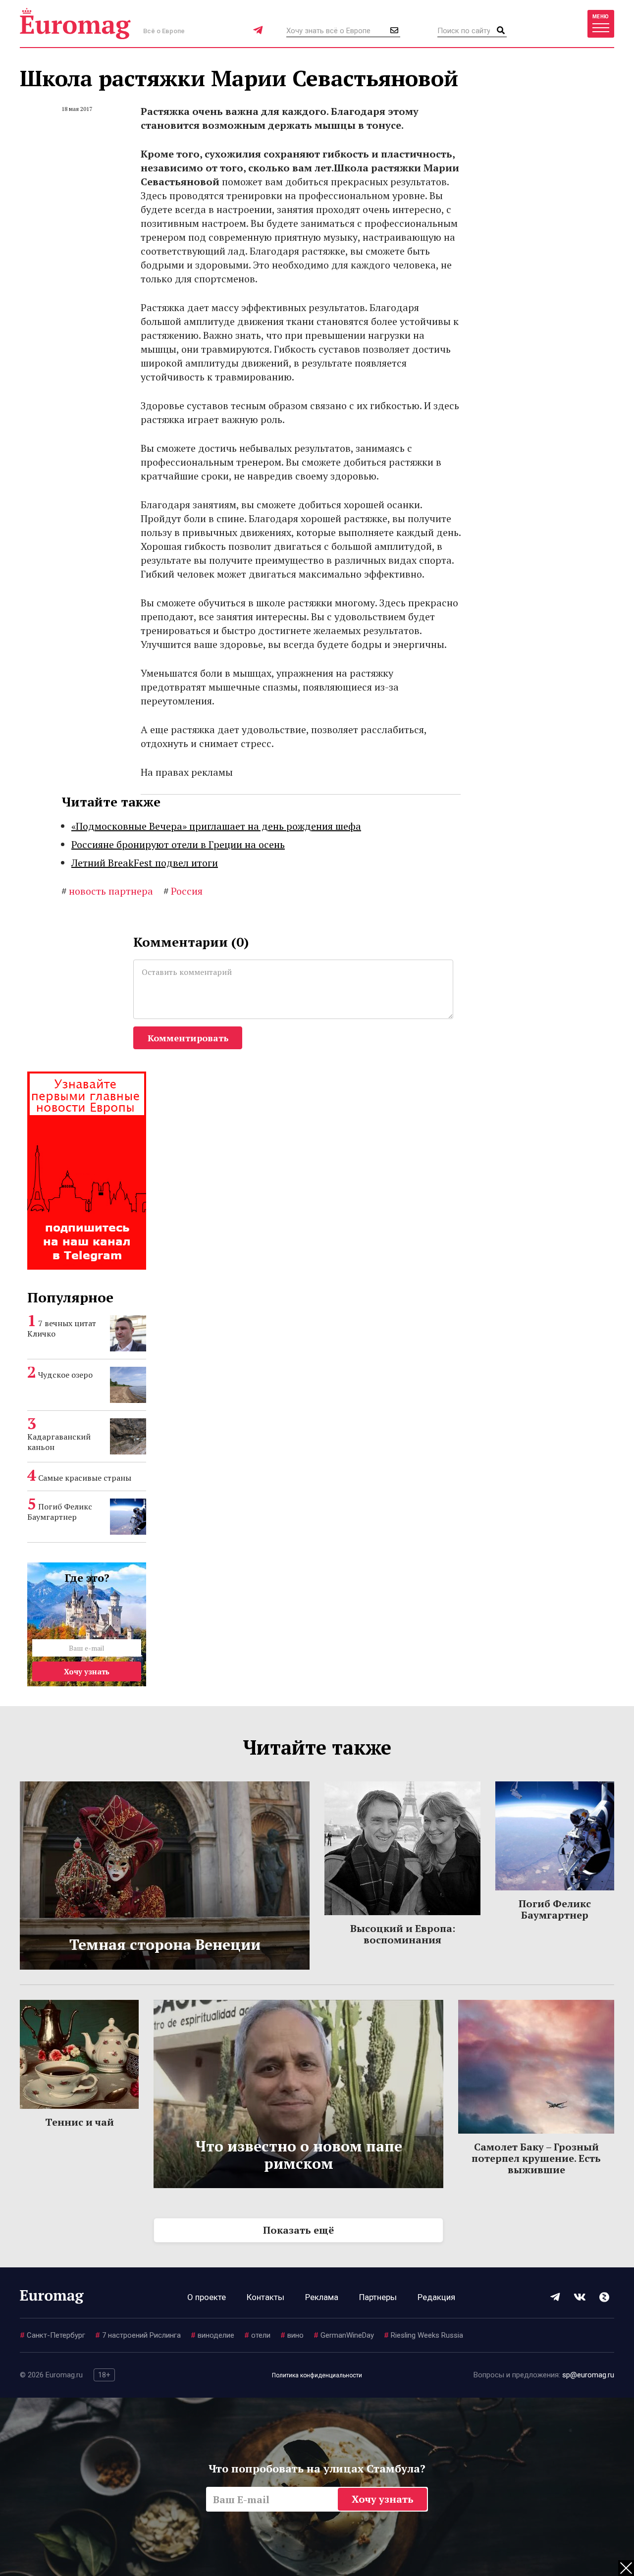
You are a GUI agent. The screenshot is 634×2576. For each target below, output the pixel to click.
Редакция (436, 2297)
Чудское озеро (65, 1375)
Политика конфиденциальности (317, 2375)
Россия (183, 891)
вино (292, 2335)
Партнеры (378, 2297)
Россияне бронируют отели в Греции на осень (178, 844)
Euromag (75, 24)
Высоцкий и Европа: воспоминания (403, 1934)
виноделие (212, 2335)
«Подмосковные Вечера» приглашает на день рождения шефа (216, 826)
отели (257, 2335)
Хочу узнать (87, 1671)
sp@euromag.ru (588, 2375)
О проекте (207, 2297)
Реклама (322, 2297)
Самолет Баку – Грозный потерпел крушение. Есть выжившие (536, 2158)
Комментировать (188, 1038)
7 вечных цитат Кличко (62, 1328)
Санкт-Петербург (53, 2335)
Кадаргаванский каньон (59, 1442)
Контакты (265, 2297)
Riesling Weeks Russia (423, 2335)
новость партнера (107, 891)
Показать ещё (298, 2230)
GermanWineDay (344, 2335)
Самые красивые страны (85, 1478)
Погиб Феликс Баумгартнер (60, 1512)
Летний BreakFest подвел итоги (145, 863)
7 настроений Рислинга (138, 2335)
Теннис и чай (79, 2122)
